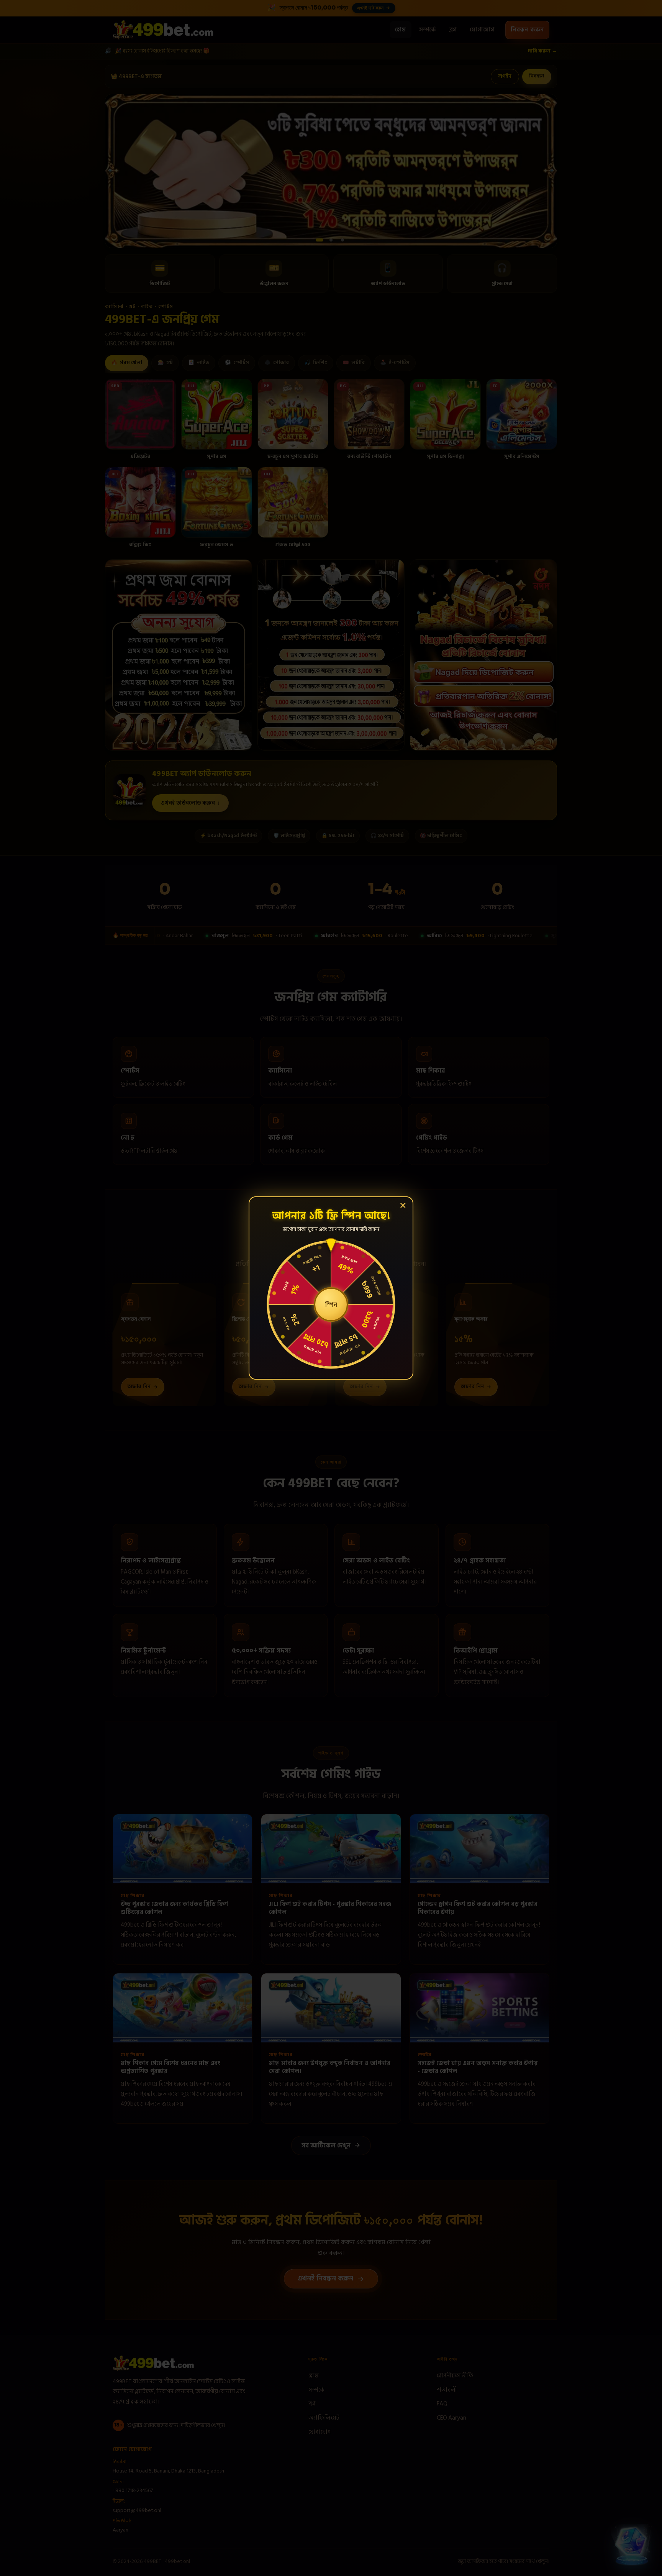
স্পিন (331, 1304)
